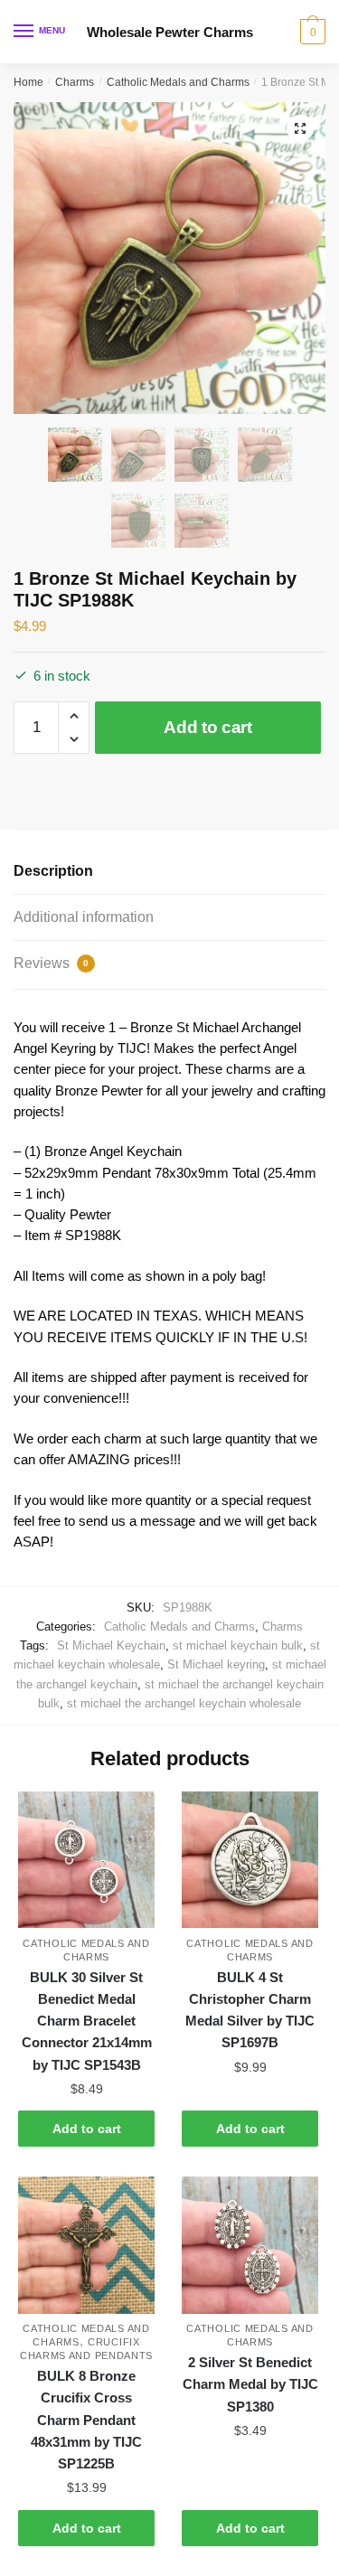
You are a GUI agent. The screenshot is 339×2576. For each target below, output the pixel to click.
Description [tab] (53, 871)
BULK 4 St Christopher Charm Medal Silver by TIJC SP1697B (250, 2010)
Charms (75, 82)
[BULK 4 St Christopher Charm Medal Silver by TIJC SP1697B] (250, 1860)
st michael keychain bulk (238, 1645)
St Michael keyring (216, 1664)
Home (28, 82)
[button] (300, 128)
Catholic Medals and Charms (178, 82)
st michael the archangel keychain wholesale (184, 1703)
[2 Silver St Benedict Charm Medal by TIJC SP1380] (250, 2245)
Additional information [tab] (84, 917)
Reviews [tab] (51, 963)
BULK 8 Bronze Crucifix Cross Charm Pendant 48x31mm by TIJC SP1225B (86, 2420)
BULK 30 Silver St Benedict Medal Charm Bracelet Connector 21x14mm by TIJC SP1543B (87, 2021)
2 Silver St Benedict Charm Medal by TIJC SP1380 (250, 2384)
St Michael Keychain (111, 1645)
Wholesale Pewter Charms (170, 32)
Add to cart (208, 727)
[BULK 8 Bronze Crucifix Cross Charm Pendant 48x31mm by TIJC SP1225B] (86, 2245)
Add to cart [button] (87, 2129)
